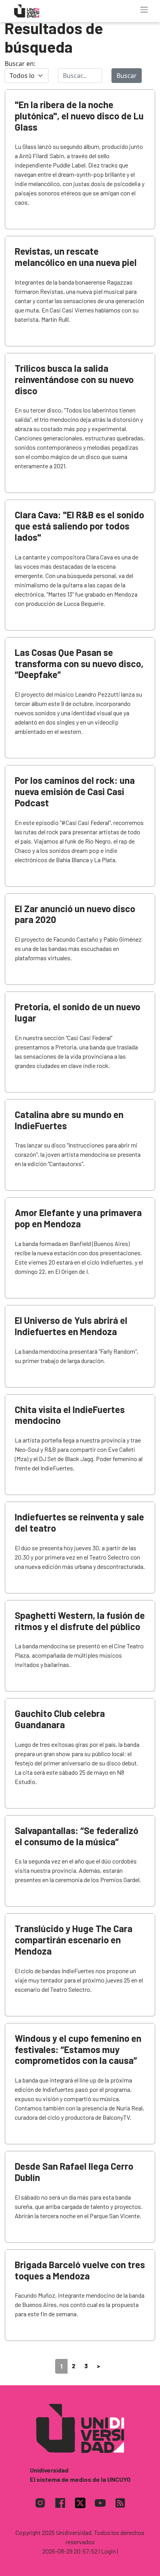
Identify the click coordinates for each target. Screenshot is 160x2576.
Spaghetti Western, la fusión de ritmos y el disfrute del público (80, 1621)
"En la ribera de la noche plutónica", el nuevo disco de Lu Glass (79, 116)
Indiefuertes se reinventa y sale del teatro (79, 1522)
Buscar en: (20, 64)
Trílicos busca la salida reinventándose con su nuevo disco (74, 379)
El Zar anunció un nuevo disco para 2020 (75, 914)
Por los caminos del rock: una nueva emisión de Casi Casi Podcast (75, 791)
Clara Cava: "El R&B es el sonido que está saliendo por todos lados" (79, 526)
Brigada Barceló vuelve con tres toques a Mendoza (80, 2270)
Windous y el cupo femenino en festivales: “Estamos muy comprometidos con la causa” (78, 2049)
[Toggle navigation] (144, 10)
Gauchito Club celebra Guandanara (60, 1719)
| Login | (108, 2551)
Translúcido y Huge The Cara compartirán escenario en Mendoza (74, 1940)
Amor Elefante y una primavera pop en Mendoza (78, 1218)
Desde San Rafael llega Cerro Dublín (74, 2172)
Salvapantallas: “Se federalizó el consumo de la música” (77, 1836)
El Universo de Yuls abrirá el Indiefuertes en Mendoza (71, 1326)
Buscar (127, 76)
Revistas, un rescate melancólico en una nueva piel (76, 257)
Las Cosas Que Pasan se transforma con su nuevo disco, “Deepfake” (79, 663)
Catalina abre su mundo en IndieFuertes (69, 1120)
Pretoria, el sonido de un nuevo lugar (77, 1012)
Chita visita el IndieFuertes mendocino (70, 1415)
